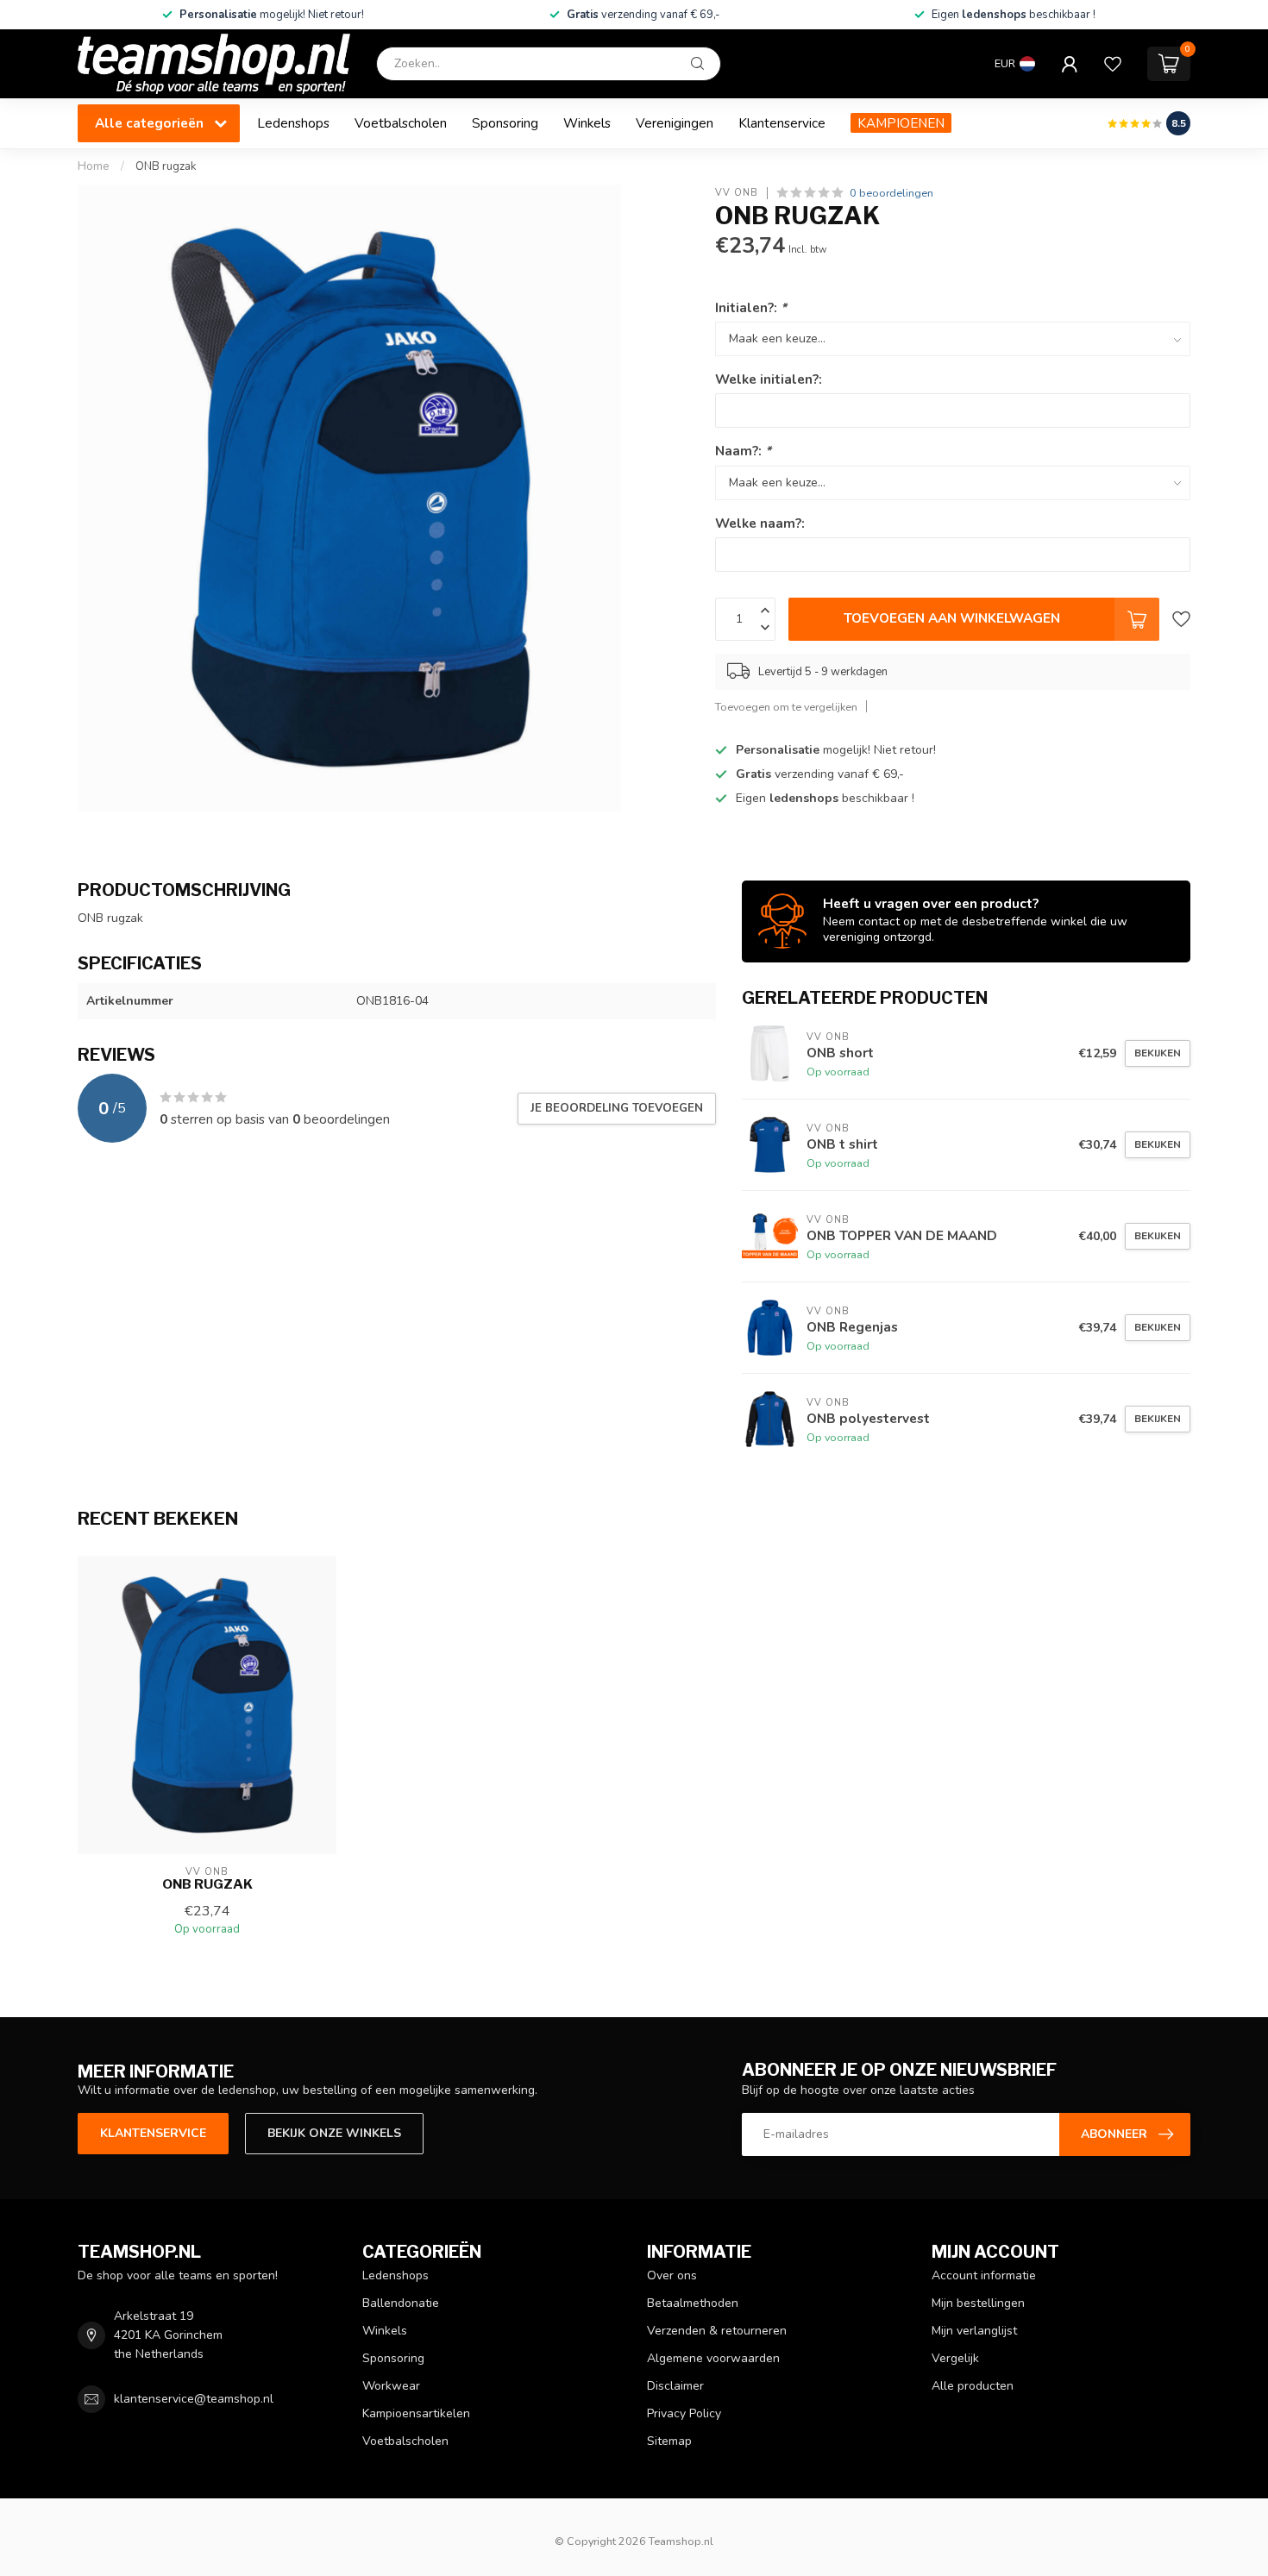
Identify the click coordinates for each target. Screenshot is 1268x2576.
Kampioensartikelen (416, 2413)
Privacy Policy (684, 2413)
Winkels (587, 123)
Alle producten (973, 2386)
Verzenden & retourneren (717, 2331)
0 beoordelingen (891, 193)
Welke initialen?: (769, 379)
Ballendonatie (401, 2303)
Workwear (391, 2386)
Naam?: (743, 451)
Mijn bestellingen (978, 2303)
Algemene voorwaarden (713, 2358)
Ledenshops (293, 123)
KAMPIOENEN (901, 123)
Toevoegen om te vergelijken (786, 707)
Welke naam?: (760, 523)
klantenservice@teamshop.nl (194, 2399)
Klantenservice (782, 123)
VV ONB (737, 193)
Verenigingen (675, 123)
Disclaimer (675, 2386)
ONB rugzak (166, 166)
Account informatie (984, 2275)
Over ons (672, 2275)
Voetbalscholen (401, 123)
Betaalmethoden (693, 2303)
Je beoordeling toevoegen (617, 1108)
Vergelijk (955, 2358)
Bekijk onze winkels (334, 2133)
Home (94, 166)
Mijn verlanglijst (974, 2331)
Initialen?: (751, 307)
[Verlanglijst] (1113, 64)
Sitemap (669, 2441)
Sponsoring (505, 123)
